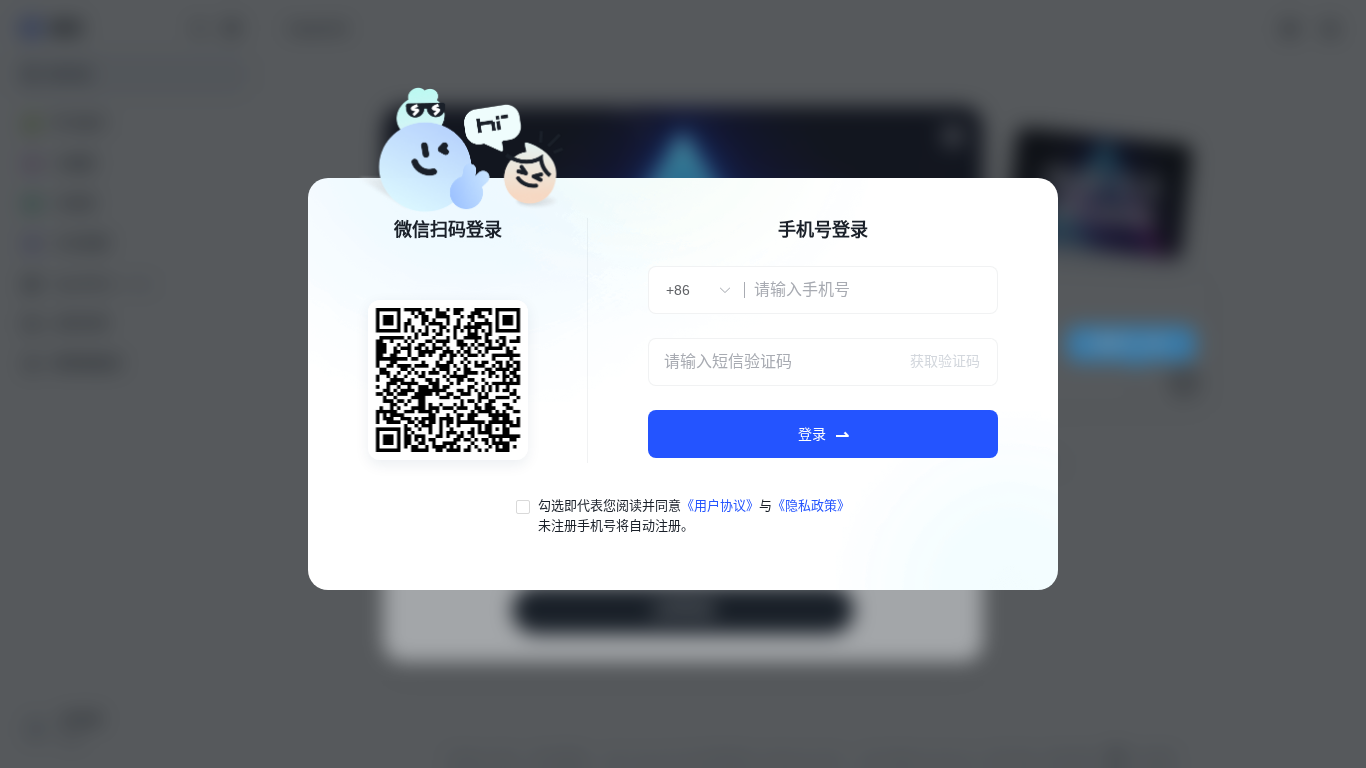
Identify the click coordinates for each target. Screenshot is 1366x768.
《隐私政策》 (811, 505)
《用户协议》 (720, 505)
